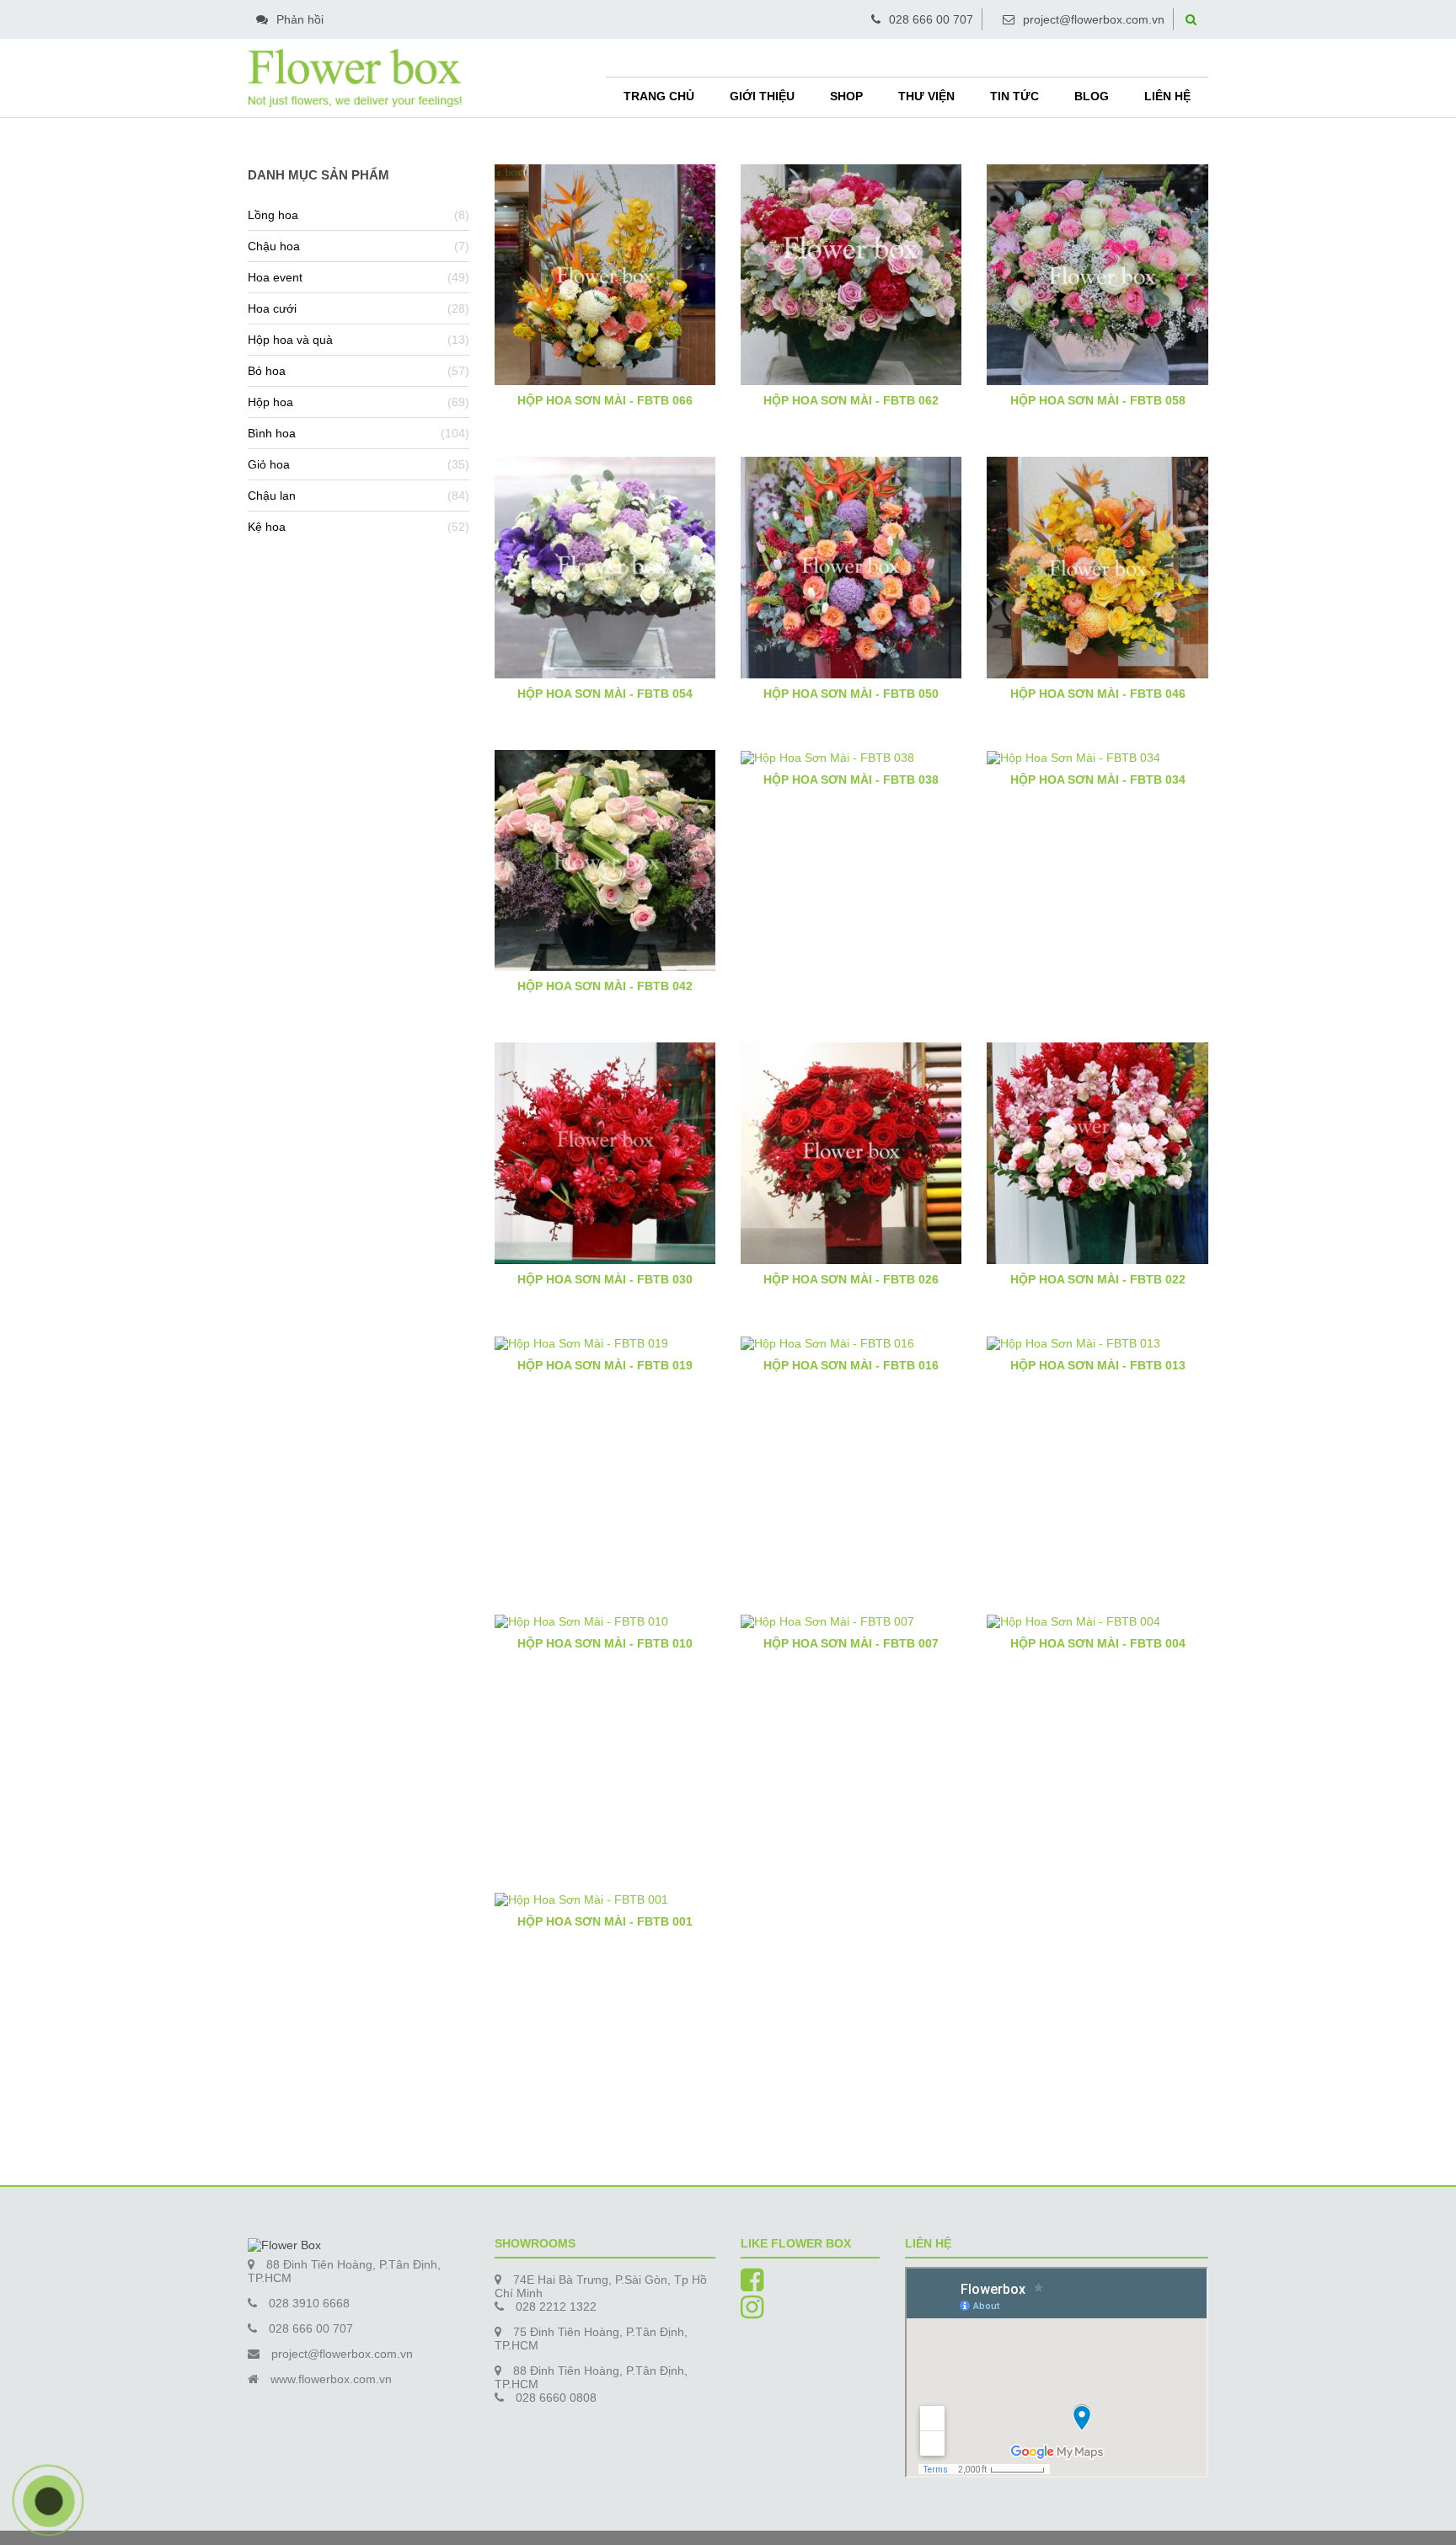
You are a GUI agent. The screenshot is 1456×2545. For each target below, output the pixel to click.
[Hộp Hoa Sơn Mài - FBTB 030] (605, 1152)
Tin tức (1014, 96)
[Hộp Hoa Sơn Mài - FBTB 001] (605, 1899)
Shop (846, 96)
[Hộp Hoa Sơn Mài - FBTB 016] (851, 1342)
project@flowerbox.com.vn (1094, 19)
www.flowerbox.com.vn (331, 2379)
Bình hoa (272, 433)
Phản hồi (300, 19)
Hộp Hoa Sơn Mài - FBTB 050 (851, 694)
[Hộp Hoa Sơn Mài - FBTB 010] (605, 1621)
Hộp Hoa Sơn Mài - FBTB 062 (851, 400)
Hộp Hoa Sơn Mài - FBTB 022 (1098, 1279)
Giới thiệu (762, 96)
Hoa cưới (272, 308)
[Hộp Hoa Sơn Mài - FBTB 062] (851, 274)
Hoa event (275, 277)
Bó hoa (267, 371)
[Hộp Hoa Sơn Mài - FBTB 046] (1097, 566)
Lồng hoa (273, 215)
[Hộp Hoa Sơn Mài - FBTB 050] (851, 566)
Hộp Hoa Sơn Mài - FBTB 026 (851, 1279)
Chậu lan (272, 496)
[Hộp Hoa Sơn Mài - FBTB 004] (1097, 1621)
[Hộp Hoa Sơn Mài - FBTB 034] (1097, 757)
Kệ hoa (267, 527)
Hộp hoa (270, 402)
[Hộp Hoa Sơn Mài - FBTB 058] (1097, 274)
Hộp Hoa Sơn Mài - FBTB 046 (1098, 694)
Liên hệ (1167, 96)
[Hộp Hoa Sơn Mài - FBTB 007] (851, 1621)
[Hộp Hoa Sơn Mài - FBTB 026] (851, 1152)
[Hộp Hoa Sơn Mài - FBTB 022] (1097, 1152)
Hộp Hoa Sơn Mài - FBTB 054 (605, 694)
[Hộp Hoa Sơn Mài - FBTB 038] (851, 757)
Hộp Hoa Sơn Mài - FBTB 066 (605, 400)
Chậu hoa (274, 246)
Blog (1092, 96)
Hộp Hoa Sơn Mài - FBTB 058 (1098, 400)
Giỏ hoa (269, 464)
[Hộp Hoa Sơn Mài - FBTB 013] (1097, 1342)
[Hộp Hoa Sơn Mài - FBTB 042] (605, 860)
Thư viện (926, 96)
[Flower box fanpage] (752, 2285)
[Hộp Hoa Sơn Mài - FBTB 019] (605, 1342)
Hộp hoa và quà (290, 340)
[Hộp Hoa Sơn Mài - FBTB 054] (605, 566)
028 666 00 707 (931, 19)
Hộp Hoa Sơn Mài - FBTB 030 (605, 1279)
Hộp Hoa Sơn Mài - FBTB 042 (605, 986)
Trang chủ (659, 96)
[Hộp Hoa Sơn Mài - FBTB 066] (605, 274)
